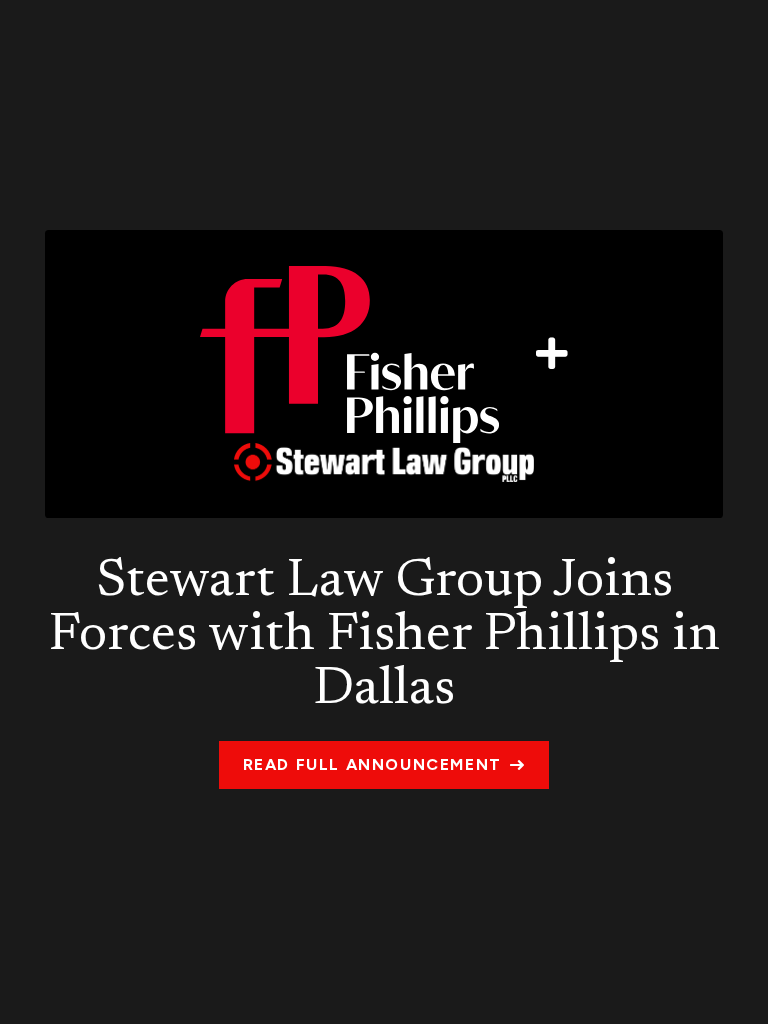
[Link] (384, 374)
